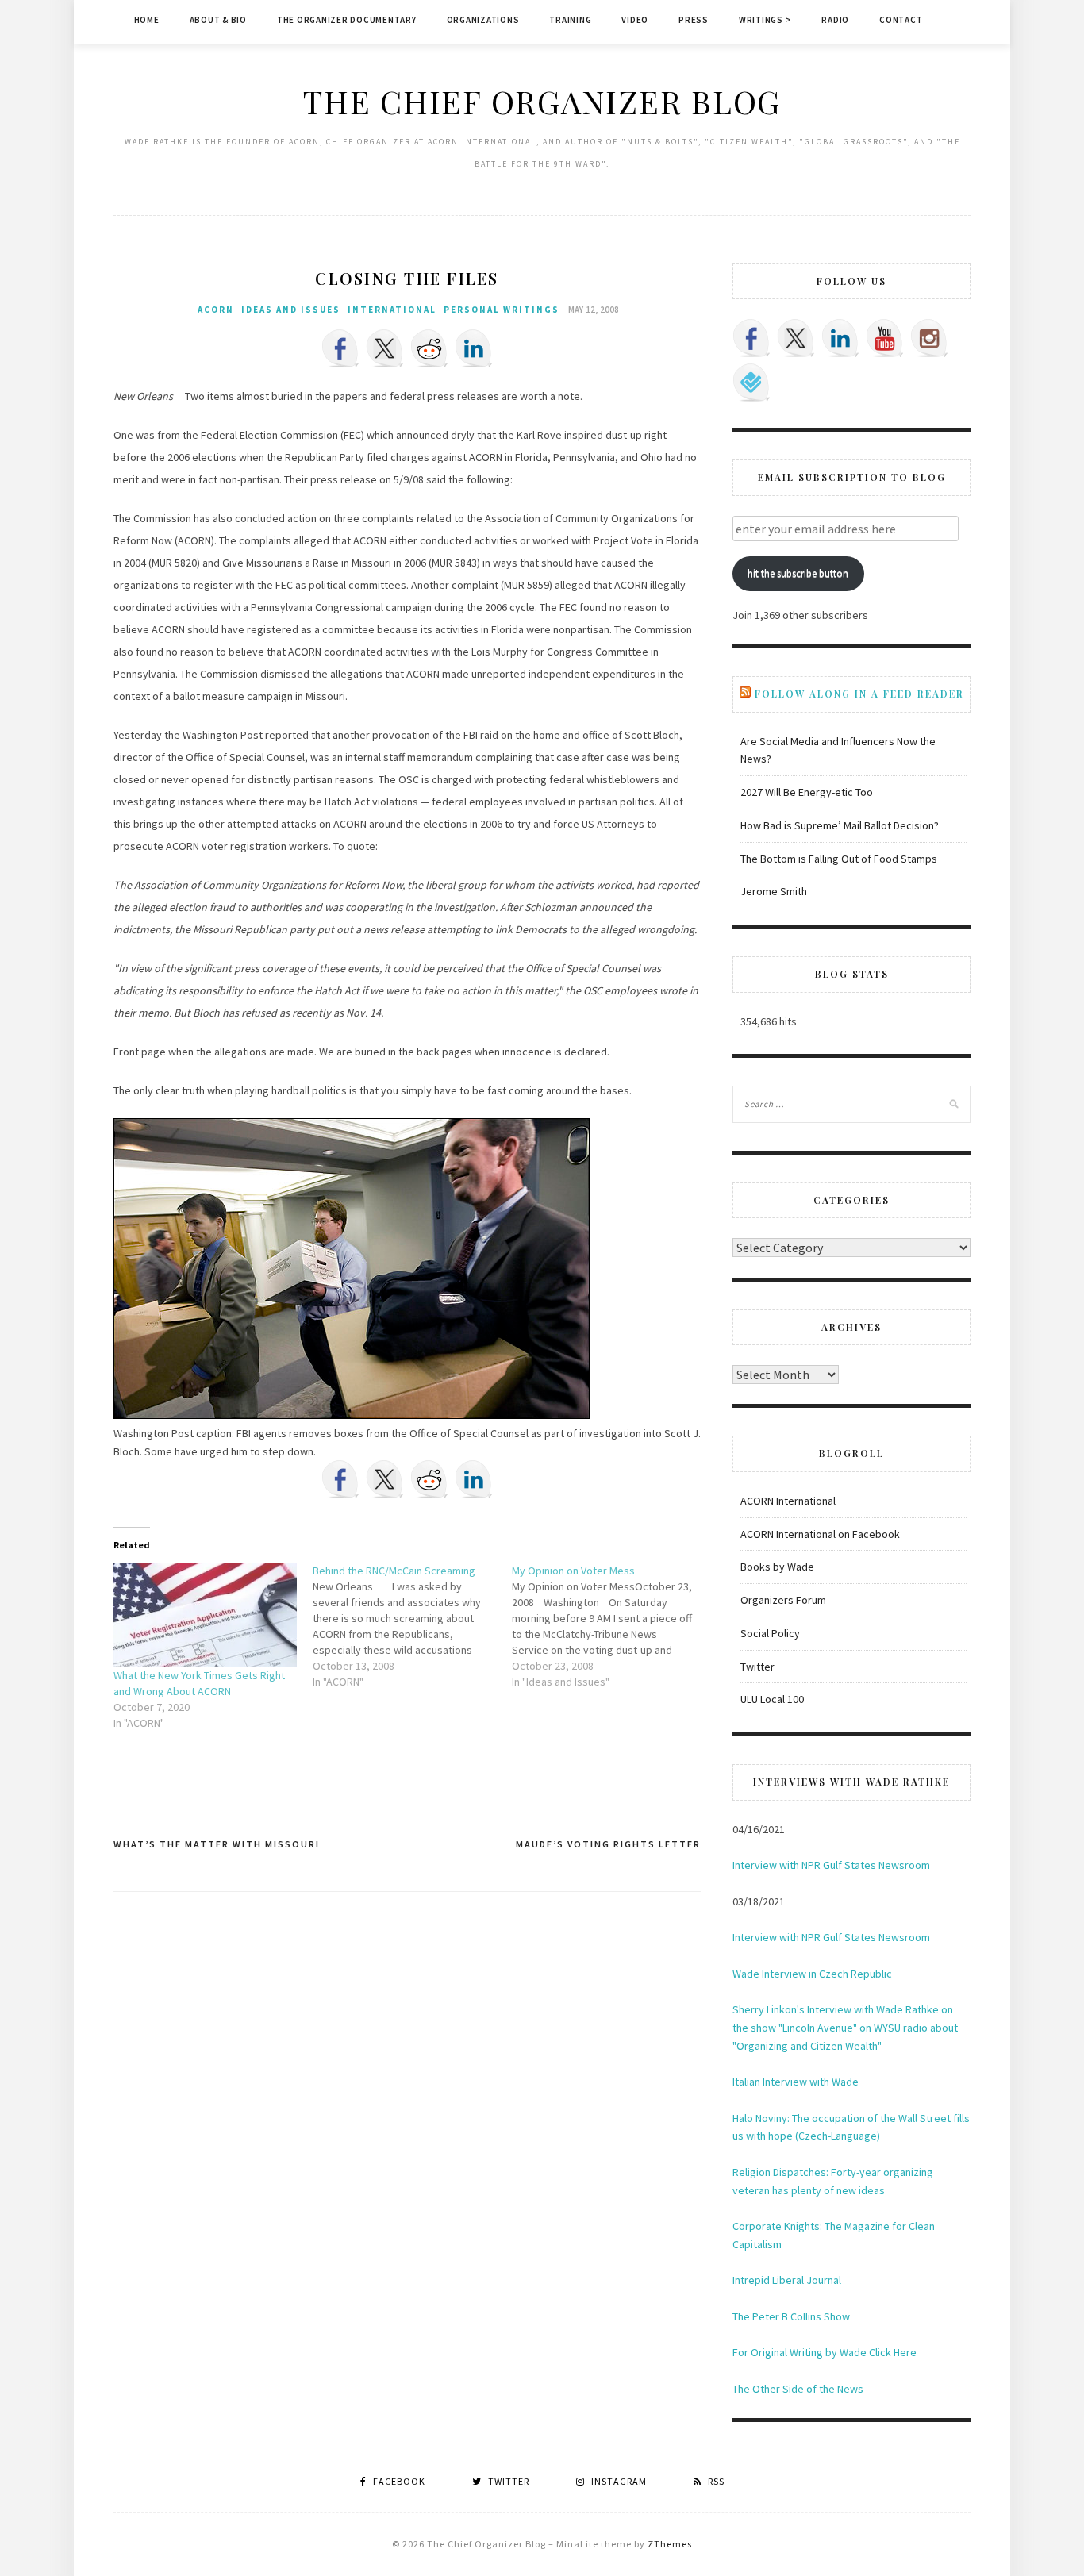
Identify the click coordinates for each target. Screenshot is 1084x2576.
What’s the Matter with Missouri (217, 1844)
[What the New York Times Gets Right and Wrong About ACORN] (205, 1615)
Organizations (483, 20)
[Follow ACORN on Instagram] (929, 338)
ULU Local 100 (772, 1699)
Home (147, 20)
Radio (835, 20)
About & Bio (218, 20)
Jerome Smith (774, 891)
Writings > (765, 20)
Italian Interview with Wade (796, 2082)
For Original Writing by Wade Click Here (825, 2352)
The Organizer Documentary (347, 20)
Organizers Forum (783, 1600)
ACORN (216, 310)
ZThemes (670, 2544)
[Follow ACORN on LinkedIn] (840, 338)
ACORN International (788, 1501)
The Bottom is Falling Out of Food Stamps (839, 859)
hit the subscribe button (798, 573)
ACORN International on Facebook (820, 1534)
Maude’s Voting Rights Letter (608, 1844)
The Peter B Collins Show (791, 2316)
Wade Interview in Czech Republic (812, 1974)
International (392, 310)
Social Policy (770, 1633)
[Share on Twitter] (385, 348)
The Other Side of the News (798, 2389)
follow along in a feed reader (859, 694)
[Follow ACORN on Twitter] (796, 338)
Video (635, 20)
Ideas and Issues (291, 310)
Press (694, 20)
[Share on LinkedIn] (474, 348)
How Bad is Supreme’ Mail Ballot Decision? (840, 825)
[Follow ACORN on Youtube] (885, 338)
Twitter (757, 1667)
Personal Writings (502, 310)
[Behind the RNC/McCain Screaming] (412, 1626)
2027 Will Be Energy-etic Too (807, 792)
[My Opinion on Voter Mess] (611, 1626)
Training (570, 20)
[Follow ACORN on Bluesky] (751, 383)
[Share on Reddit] (429, 348)
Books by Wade (777, 1567)
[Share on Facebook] (340, 348)
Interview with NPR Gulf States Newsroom (831, 1865)
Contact (901, 20)
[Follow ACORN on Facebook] (751, 338)
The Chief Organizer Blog (542, 101)
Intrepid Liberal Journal (787, 2280)
